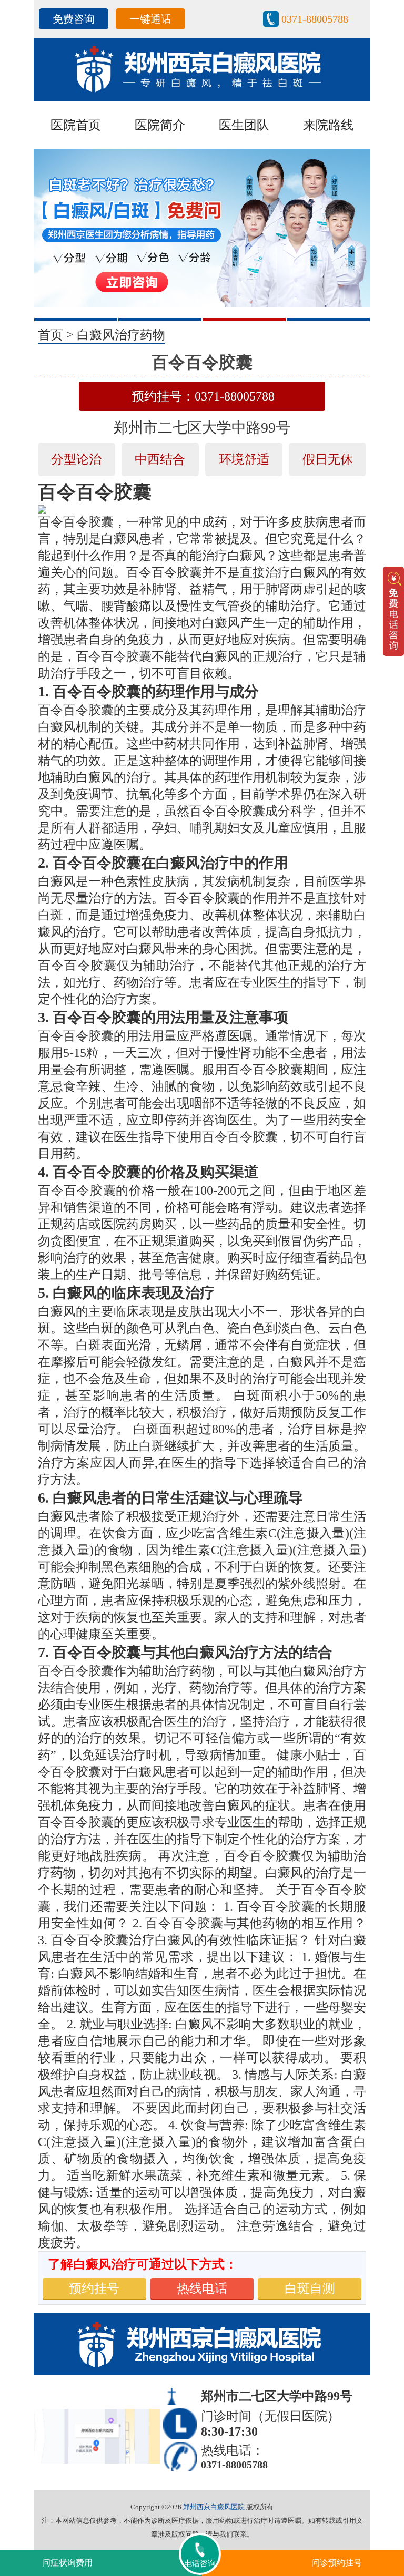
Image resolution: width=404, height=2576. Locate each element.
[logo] (202, 68)
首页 (50, 335)
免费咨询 (74, 19)
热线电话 (202, 2288)
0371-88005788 (315, 19)
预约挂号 (94, 2288)
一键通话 (150, 19)
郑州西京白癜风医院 (214, 2507)
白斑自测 (310, 2288)
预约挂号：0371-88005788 (203, 396)
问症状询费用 (67, 2563)
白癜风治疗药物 (121, 335)
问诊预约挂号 (337, 2563)
